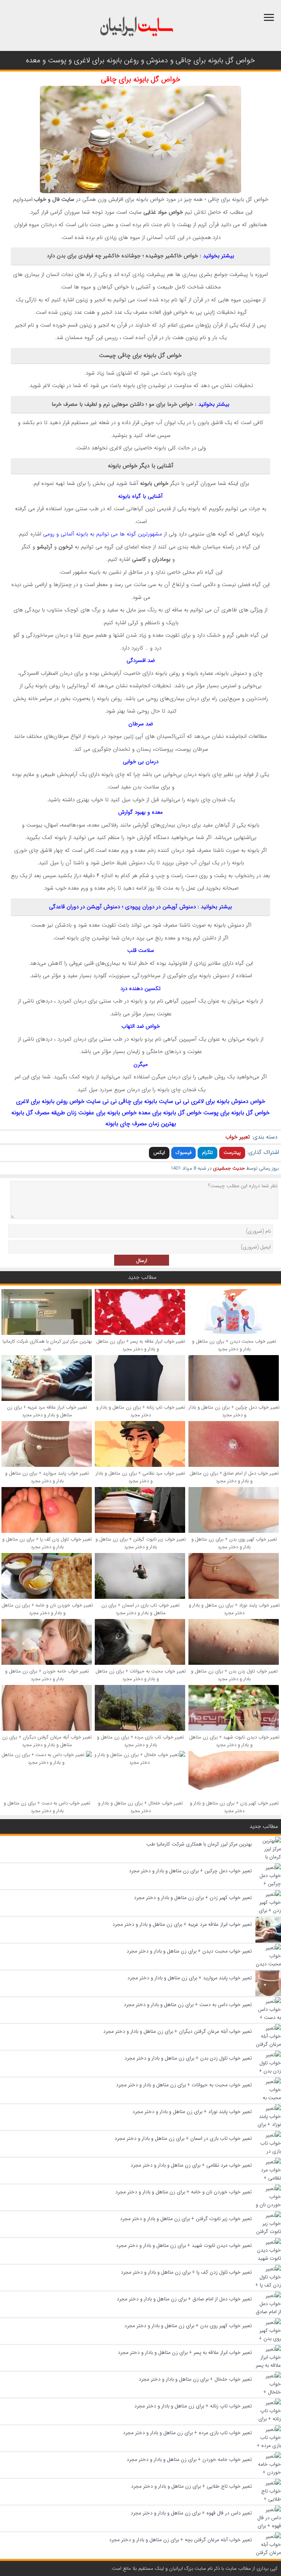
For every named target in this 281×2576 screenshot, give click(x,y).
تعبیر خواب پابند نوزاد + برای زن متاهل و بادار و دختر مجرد (234, 1609)
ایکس (159, 1153)
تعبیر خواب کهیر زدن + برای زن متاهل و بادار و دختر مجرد (234, 1807)
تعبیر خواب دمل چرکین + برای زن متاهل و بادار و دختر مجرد (234, 1411)
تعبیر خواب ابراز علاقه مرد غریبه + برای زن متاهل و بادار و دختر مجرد (47, 1411)
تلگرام (207, 1153)
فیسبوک (183, 1153)
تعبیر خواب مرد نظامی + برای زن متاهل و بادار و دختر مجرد (140, 1477)
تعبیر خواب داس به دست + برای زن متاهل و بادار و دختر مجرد (47, 1807)
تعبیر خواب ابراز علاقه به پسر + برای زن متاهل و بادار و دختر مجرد (141, 1345)
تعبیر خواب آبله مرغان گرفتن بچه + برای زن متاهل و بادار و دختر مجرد (180, 2540)
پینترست (232, 1153)
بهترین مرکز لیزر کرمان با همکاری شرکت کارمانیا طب (47, 1345)
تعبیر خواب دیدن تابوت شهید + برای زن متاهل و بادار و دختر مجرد (234, 1741)
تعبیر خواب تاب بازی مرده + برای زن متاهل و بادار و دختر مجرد (140, 1741)
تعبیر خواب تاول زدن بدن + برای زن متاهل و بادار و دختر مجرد (234, 1675)
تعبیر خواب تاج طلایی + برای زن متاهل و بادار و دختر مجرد (191, 2486)
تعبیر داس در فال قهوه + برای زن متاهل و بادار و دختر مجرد (191, 2513)
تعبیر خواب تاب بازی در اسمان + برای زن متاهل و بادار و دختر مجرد (140, 1609)
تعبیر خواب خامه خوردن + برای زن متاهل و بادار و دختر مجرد (47, 1675)
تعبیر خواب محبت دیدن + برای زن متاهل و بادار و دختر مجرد (234, 1345)
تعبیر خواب (238, 1137)
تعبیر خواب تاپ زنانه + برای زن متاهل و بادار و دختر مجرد (141, 1411)
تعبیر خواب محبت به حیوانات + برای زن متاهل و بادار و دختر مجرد (141, 1675)
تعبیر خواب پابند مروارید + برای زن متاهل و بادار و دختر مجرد (47, 1477)
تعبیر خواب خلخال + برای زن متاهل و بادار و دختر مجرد (140, 1807)
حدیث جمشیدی (229, 1168)
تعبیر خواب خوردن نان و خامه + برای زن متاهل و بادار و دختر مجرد (47, 1609)
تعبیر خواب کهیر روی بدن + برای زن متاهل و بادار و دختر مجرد (234, 1543)
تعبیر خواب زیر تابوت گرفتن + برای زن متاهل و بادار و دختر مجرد (141, 1543)
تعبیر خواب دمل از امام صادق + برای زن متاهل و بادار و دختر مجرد (234, 1477)
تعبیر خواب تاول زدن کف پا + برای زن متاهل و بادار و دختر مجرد (47, 1543)
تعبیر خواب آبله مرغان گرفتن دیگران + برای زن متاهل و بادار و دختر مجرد (47, 1741)
